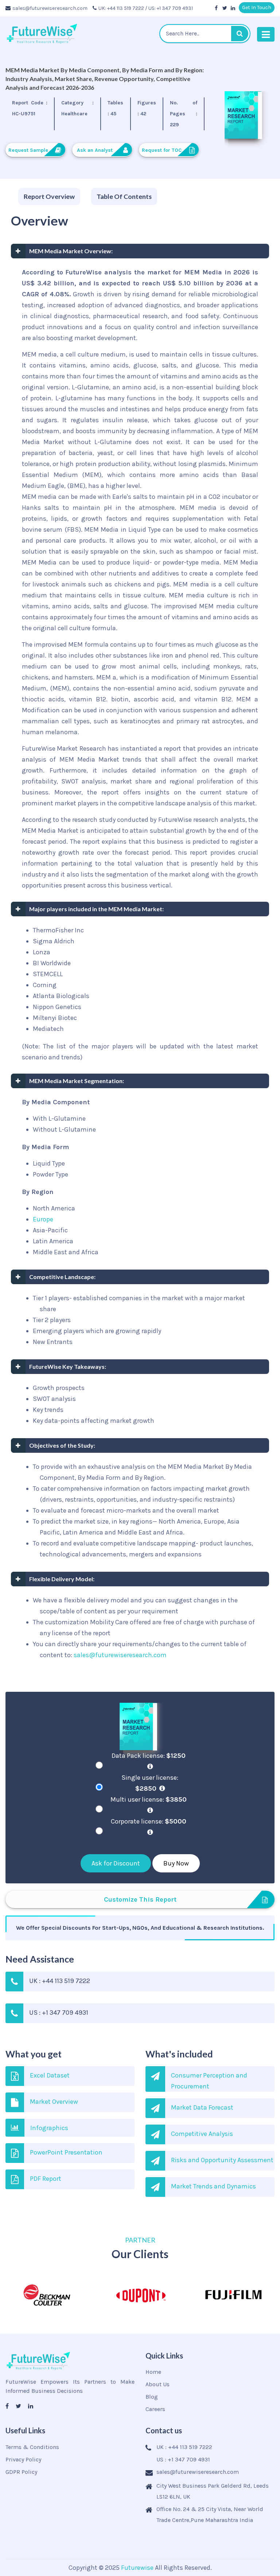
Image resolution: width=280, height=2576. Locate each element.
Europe (43, 1219)
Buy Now (176, 1863)
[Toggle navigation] (266, 34)
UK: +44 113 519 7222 (121, 8)
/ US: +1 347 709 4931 (169, 8)
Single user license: (150, 1783)
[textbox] (205, 34)
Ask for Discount (116, 1863)
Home (153, 2372)
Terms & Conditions (32, 2447)
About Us (157, 2384)
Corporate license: (149, 1821)
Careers (155, 2409)
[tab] (49, 197)
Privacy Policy (23, 2459)
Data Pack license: (149, 1756)
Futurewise (137, 2568)
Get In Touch (257, 7)
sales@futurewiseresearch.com (50, 8)
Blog (152, 2397)
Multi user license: (149, 1799)
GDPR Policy (21, 2472)
